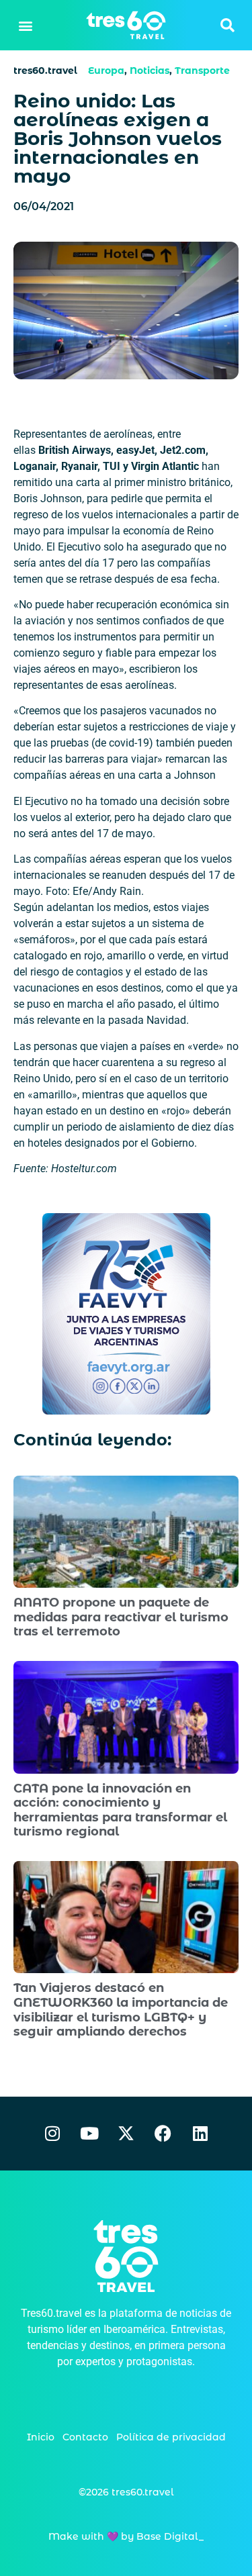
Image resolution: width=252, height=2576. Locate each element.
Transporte (202, 70)
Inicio (41, 2437)
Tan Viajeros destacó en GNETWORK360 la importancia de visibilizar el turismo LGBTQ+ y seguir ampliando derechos (121, 2010)
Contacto (85, 2437)
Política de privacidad (171, 2437)
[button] (25, 25)
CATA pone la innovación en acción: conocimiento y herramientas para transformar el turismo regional (120, 1810)
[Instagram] (52, 2134)
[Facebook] (163, 2134)
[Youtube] (89, 2134)
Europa (106, 70)
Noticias (150, 70)
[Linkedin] (200, 2134)
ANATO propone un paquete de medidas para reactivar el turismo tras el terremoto (121, 1617)
